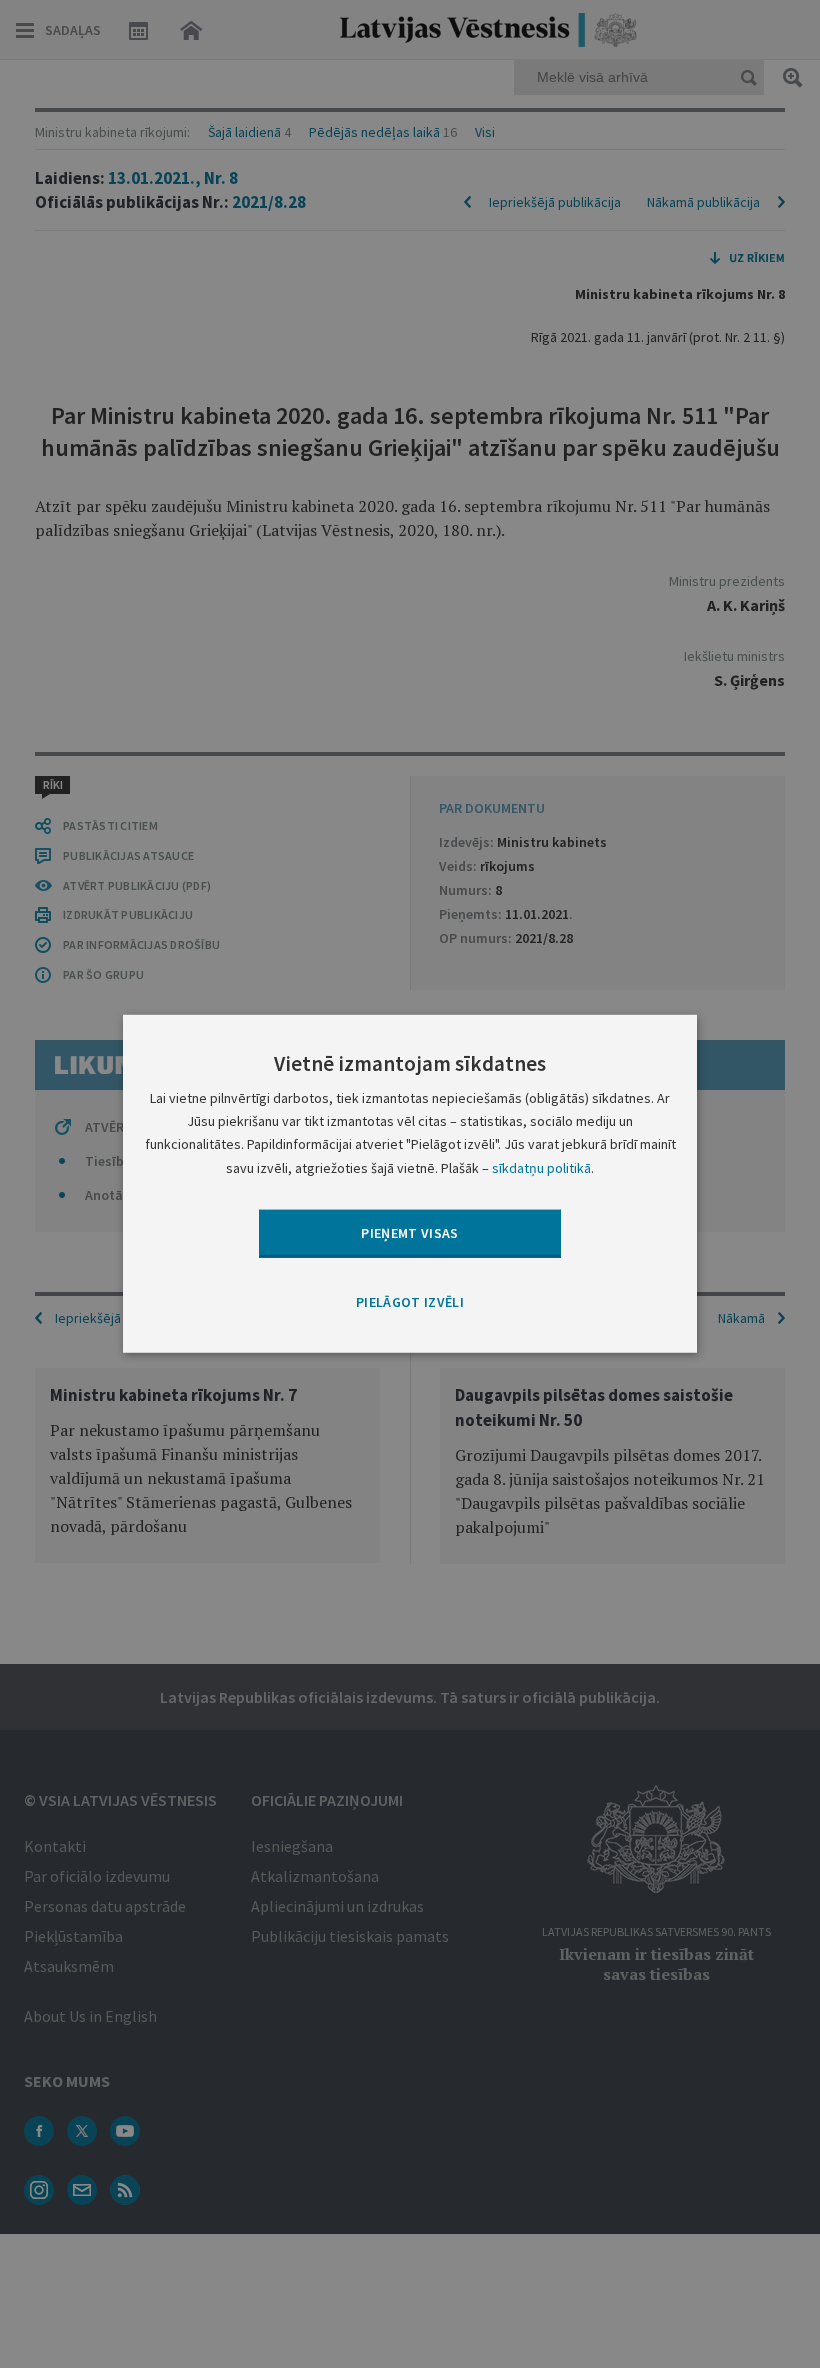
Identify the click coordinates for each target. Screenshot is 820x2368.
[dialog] (410, 1184)
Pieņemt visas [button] (410, 1232)
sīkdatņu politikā (541, 1167)
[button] (410, 1303)
